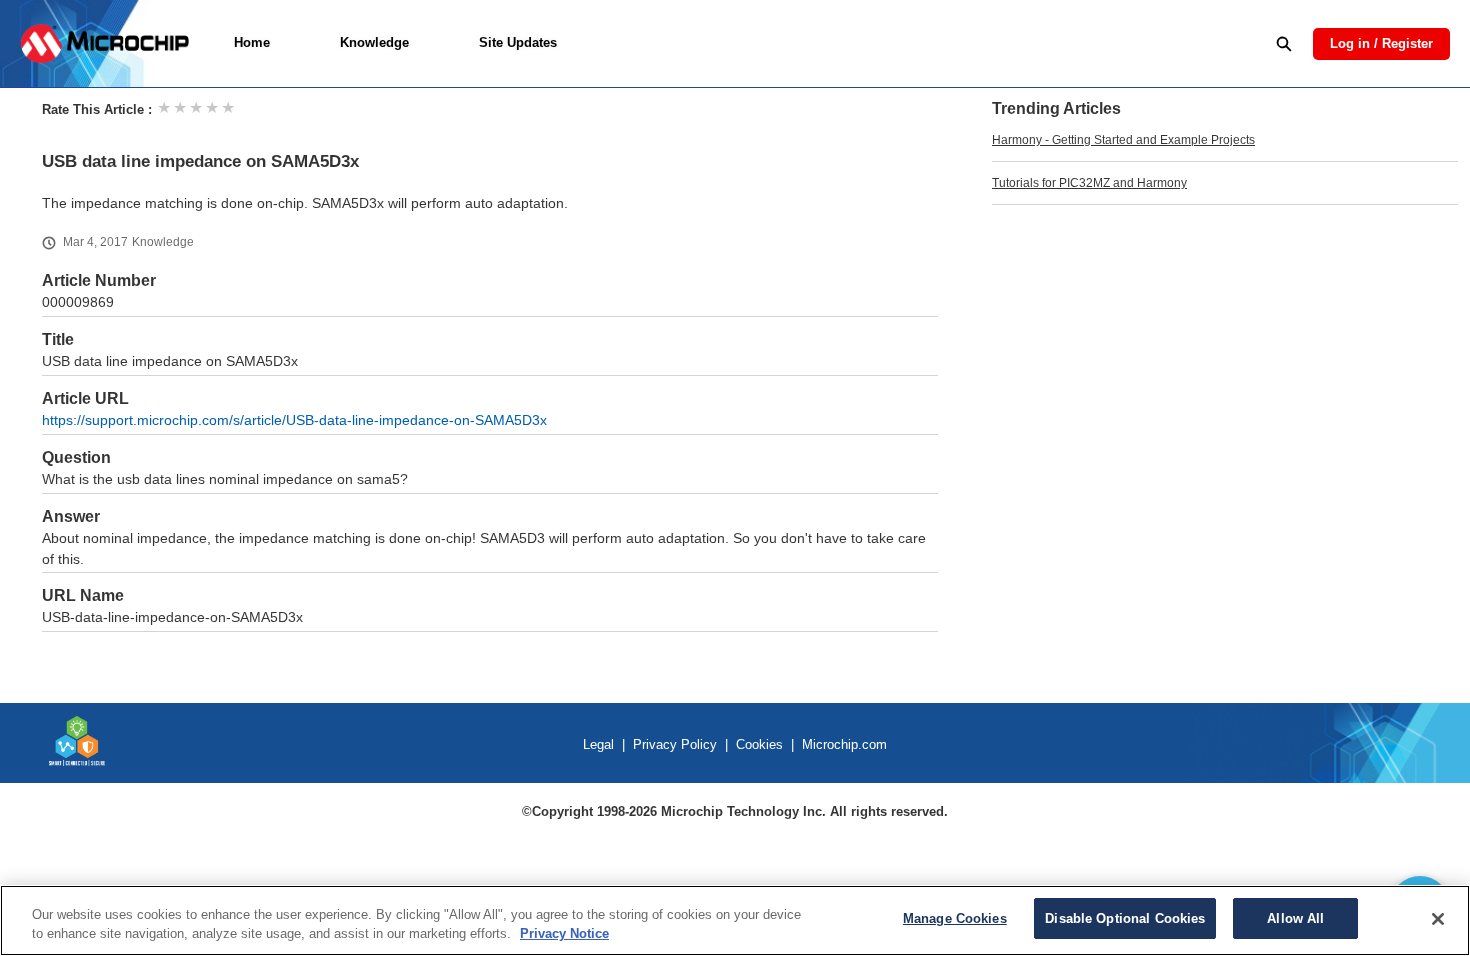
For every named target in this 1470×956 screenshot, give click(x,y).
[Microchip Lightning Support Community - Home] (104, 43)
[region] (735, 920)
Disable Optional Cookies (1125, 918)
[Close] (1438, 919)
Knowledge (374, 42)
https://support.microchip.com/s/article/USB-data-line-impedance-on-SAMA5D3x (294, 420)
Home (252, 42)
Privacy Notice (564, 934)
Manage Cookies (955, 918)
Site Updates (518, 42)
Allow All (1295, 918)
